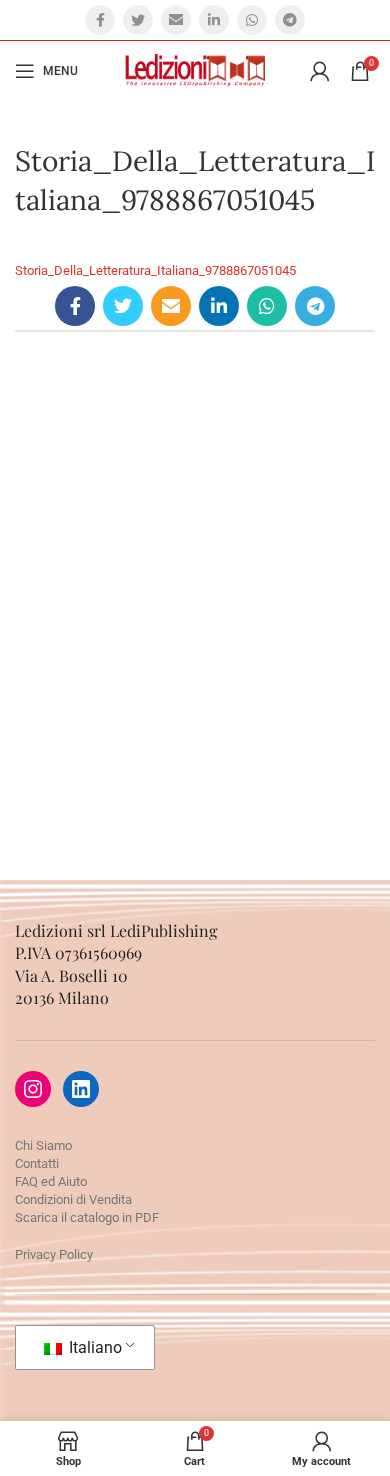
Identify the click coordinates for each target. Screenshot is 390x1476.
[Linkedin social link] (214, 20)
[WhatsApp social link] (252, 20)
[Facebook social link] (100, 20)
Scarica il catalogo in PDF (87, 1217)
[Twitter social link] (138, 20)
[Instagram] (33, 1089)
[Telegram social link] (290, 20)
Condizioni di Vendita (73, 1199)
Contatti (37, 1163)
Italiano (93, 1347)
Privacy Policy (54, 1254)
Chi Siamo (43, 1145)
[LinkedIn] (81, 1089)
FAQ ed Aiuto (51, 1181)
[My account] (320, 71)
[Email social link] (176, 20)
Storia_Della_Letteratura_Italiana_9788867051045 (155, 270)
